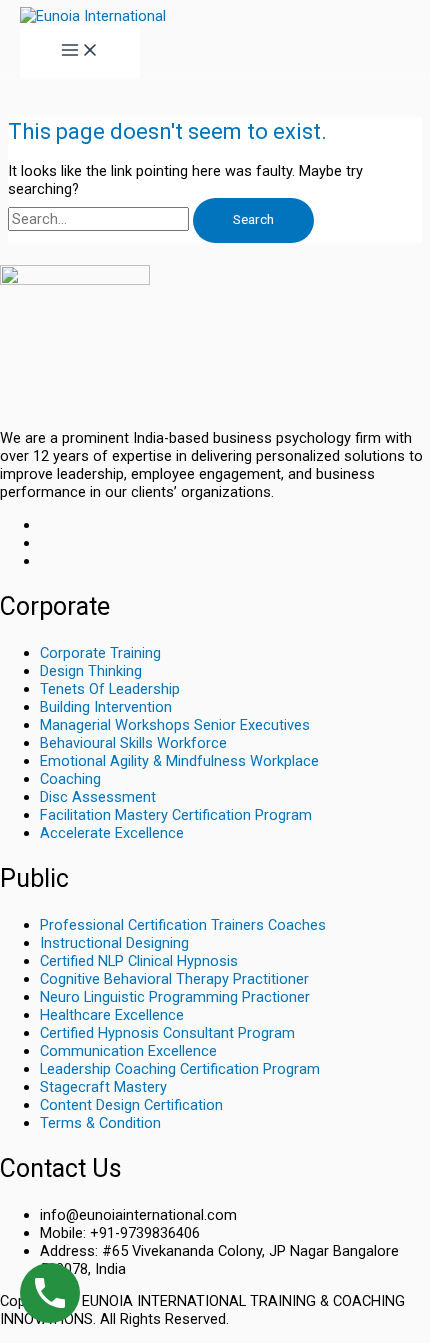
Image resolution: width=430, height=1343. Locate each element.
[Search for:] (100, 219)
